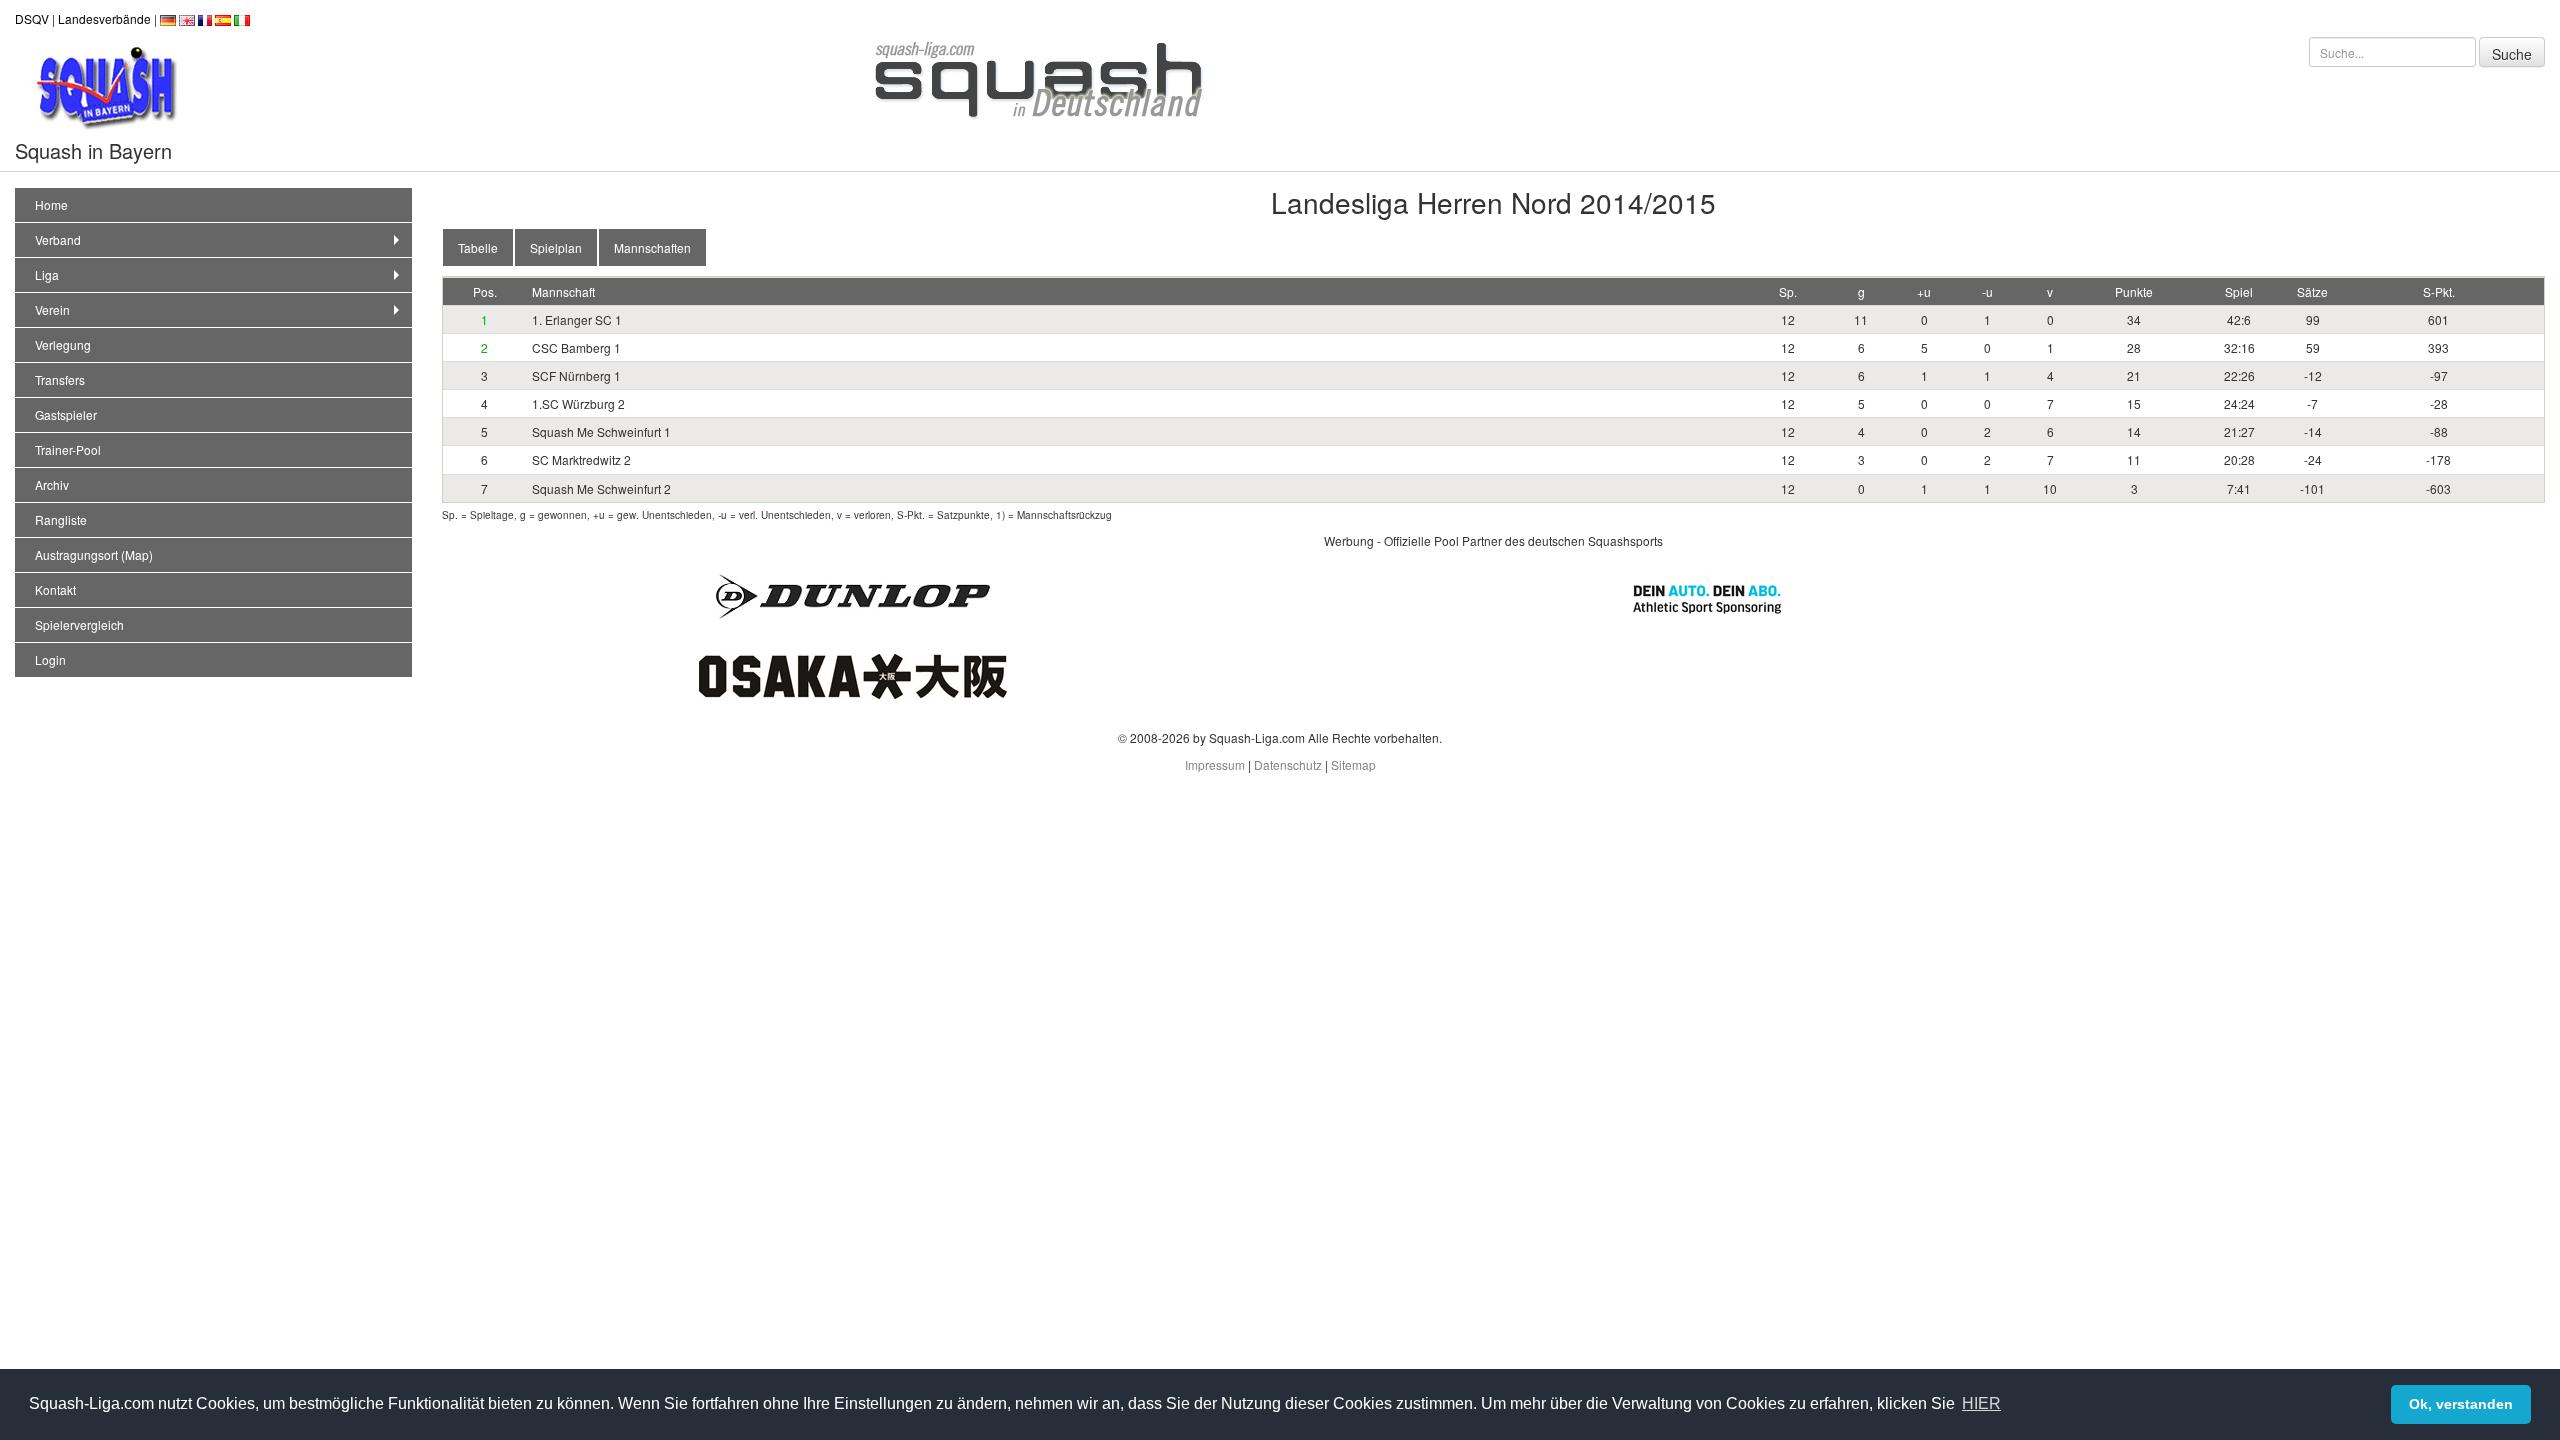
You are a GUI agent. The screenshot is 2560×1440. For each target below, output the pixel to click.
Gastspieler (66, 414)
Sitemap (1353, 764)
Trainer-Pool (68, 449)
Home (51, 204)
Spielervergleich (79, 624)
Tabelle (478, 247)
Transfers (60, 379)
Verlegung (63, 344)
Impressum (1215, 764)
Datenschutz (1288, 764)
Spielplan (556, 247)
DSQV (32, 18)
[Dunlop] (853, 594)
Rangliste (61, 519)
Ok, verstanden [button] (2461, 1404)
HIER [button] (1981, 1403)
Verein (52, 309)
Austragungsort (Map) (94, 554)
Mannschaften (652, 247)
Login (50, 659)
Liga (47, 274)
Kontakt (55, 589)
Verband (58, 239)
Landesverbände (104, 18)
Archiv (52, 484)
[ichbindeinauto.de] (1707, 596)
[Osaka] (853, 674)
